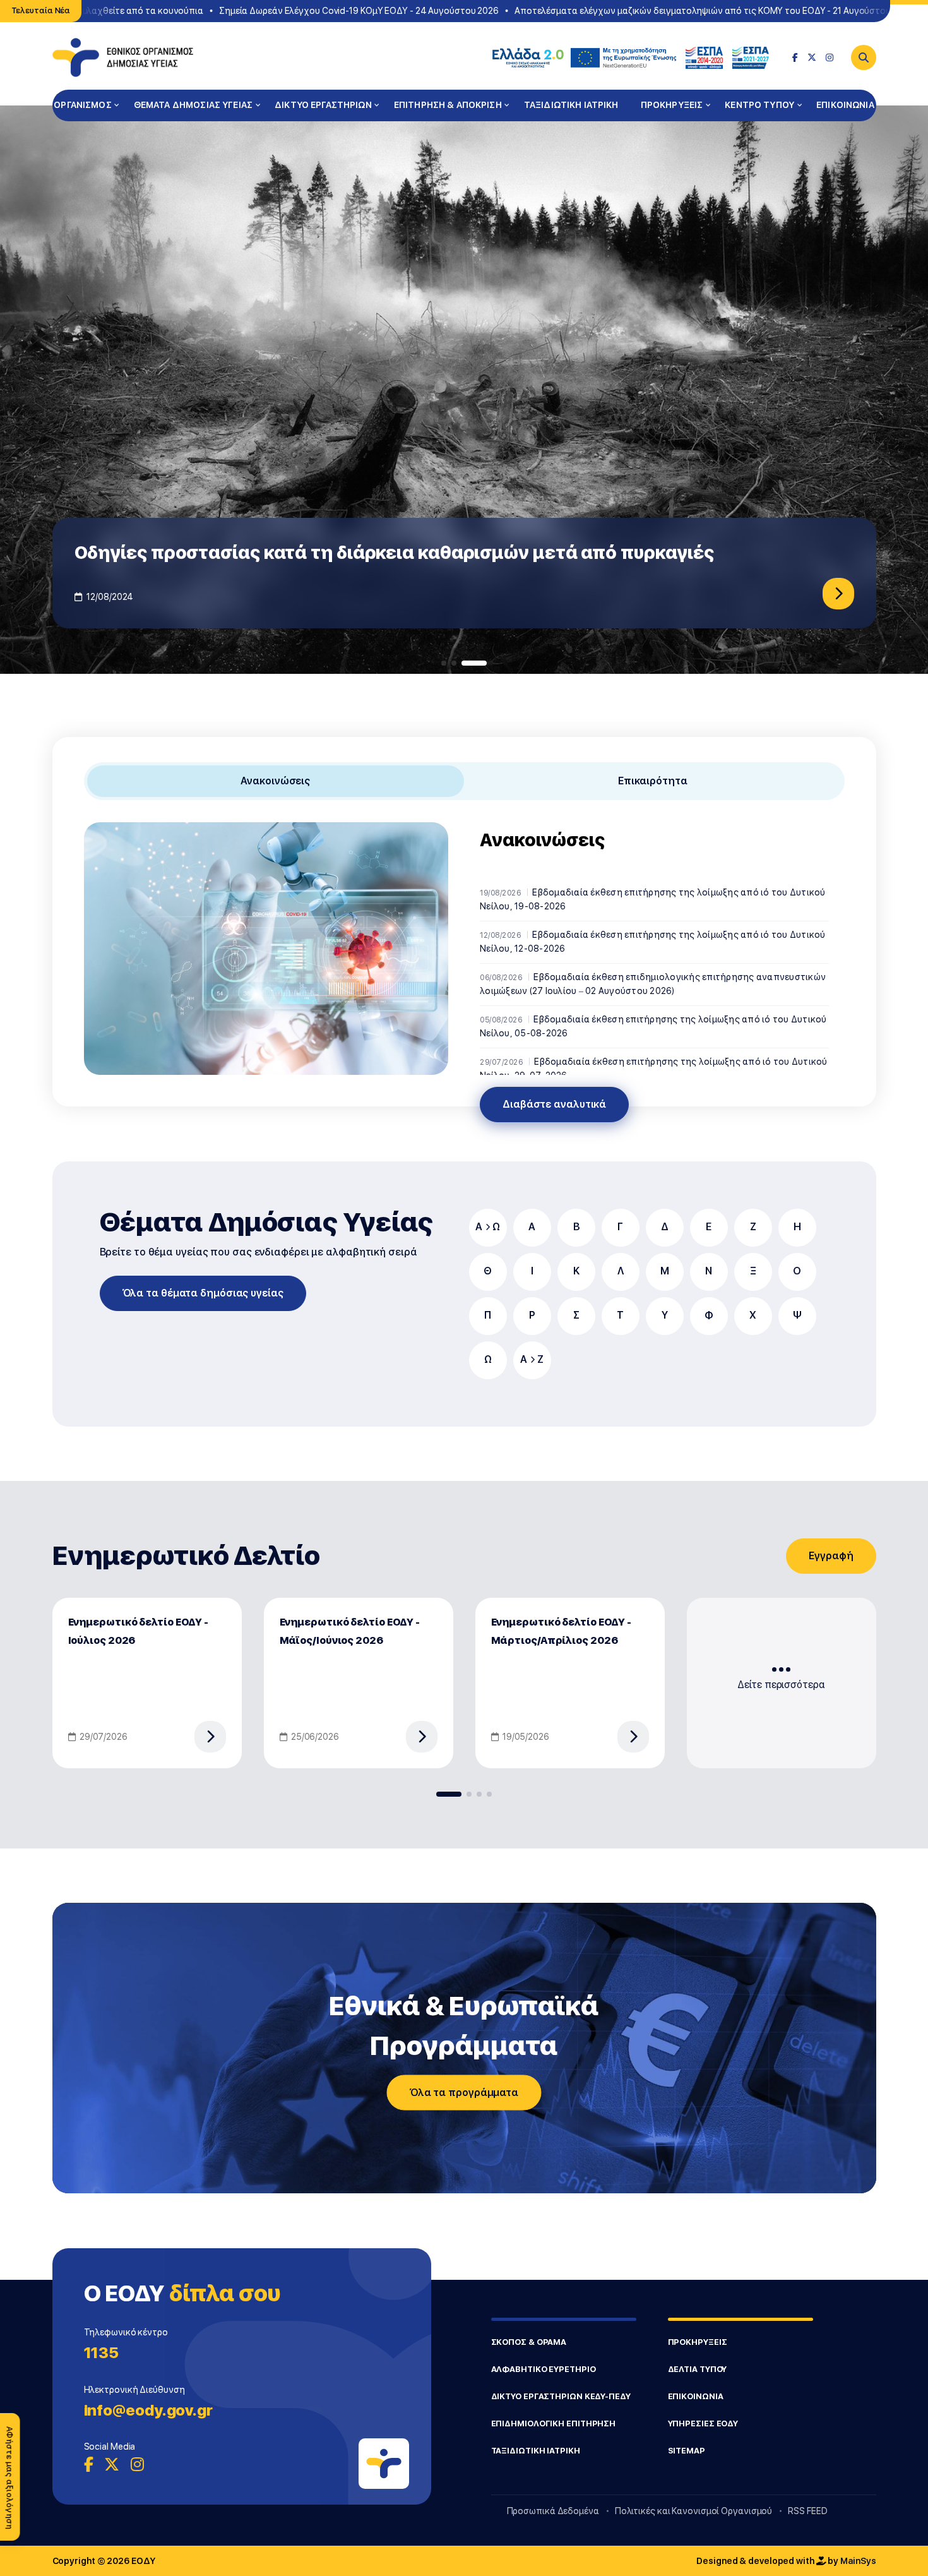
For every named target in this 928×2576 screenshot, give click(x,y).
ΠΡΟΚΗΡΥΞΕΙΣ (672, 105)
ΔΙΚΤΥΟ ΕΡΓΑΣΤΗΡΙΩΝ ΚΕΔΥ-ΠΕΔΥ (561, 2396)
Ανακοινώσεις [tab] (275, 781)
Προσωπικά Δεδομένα (553, 2511)
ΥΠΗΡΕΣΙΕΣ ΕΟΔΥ (703, 2423)
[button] (444, 663)
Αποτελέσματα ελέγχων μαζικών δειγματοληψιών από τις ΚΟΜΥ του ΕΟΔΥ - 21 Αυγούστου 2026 (673, 11)
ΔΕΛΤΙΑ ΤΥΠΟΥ (698, 2369)
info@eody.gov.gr (148, 2410)
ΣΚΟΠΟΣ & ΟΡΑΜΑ (529, 2342)
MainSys (858, 2561)
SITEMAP (687, 2451)
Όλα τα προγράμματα (464, 2093)
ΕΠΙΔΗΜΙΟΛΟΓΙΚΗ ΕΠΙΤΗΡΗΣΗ (554, 2423)
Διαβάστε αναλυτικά (554, 1104)
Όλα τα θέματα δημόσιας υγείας (203, 1293)
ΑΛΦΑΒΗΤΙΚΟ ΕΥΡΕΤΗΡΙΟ (544, 2369)
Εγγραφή (831, 1556)
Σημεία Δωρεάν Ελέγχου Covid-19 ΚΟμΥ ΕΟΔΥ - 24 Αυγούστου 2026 (317, 11)
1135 (102, 2353)
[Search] (864, 57)
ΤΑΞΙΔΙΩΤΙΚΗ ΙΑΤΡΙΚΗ (571, 105)
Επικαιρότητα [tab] (653, 781)
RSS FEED (807, 2511)
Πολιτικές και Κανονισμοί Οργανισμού (694, 2511)
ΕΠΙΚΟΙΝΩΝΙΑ (845, 105)
